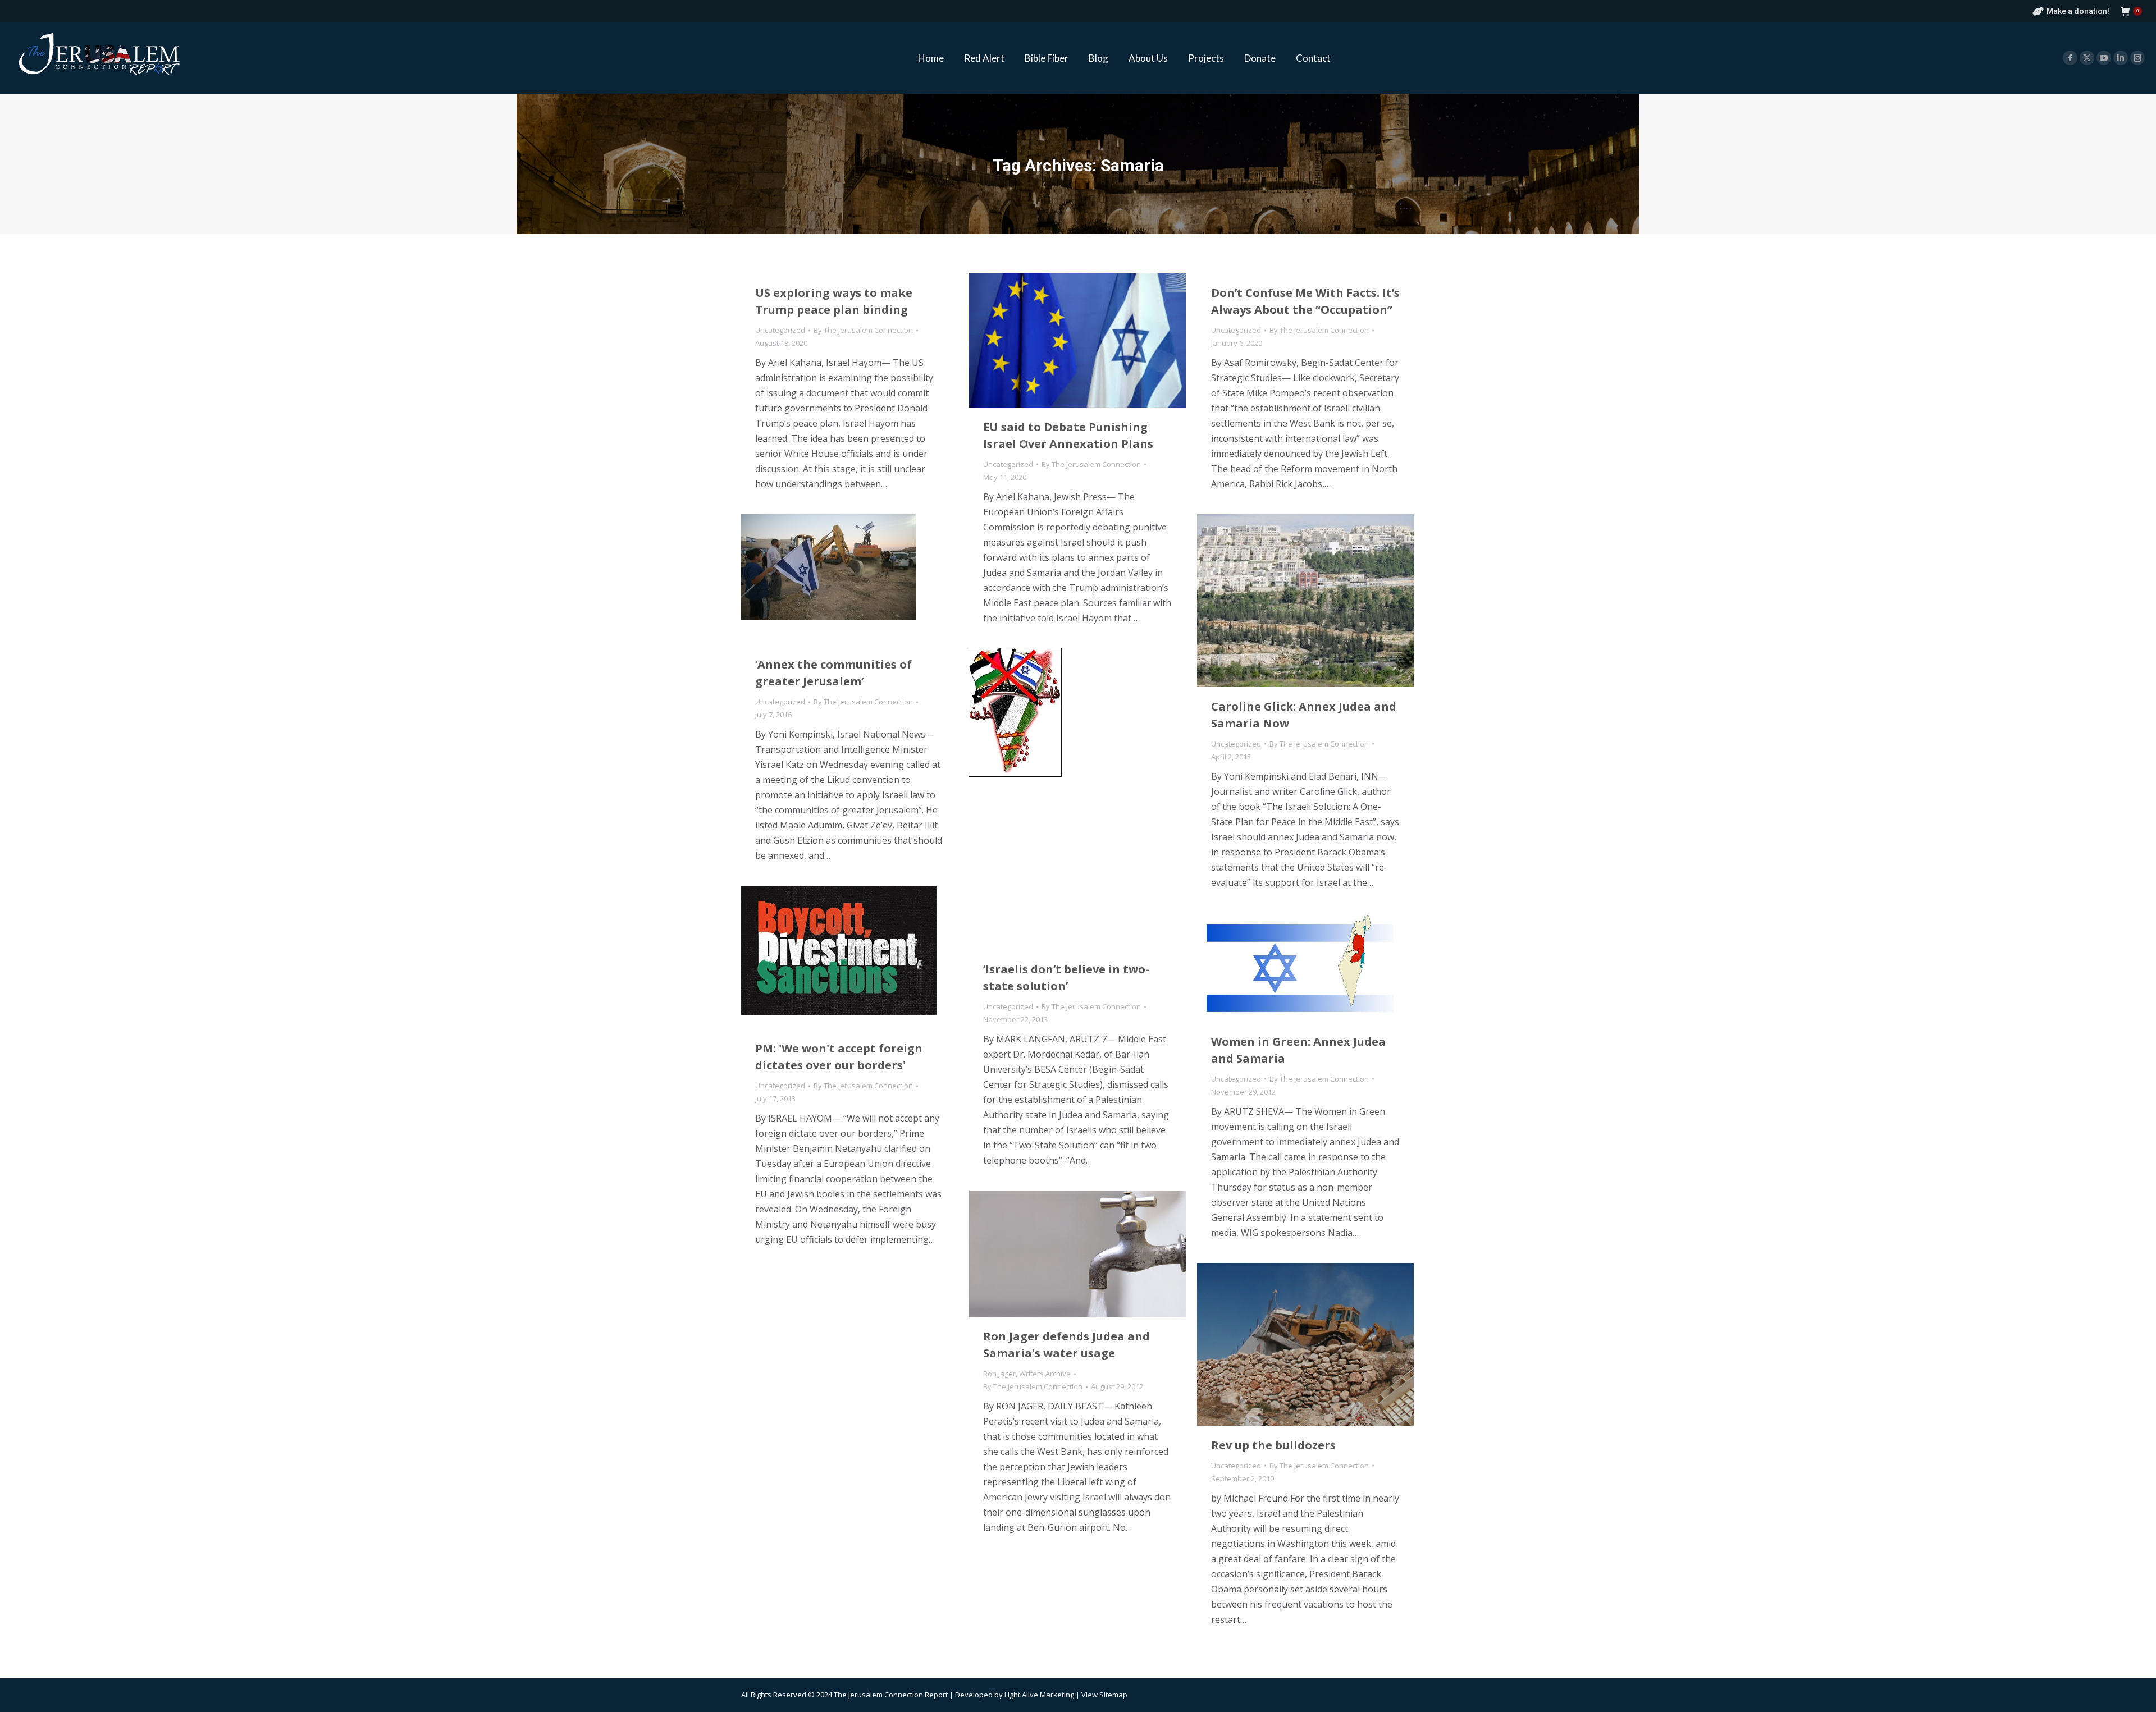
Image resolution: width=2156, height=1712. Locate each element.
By (863, 330)
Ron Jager (999, 1374)
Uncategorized (780, 330)
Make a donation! (2078, 11)
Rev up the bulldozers (1273, 1445)
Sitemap (1113, 1695)
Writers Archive (1045, 1374)
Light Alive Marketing (1039, 1695)
